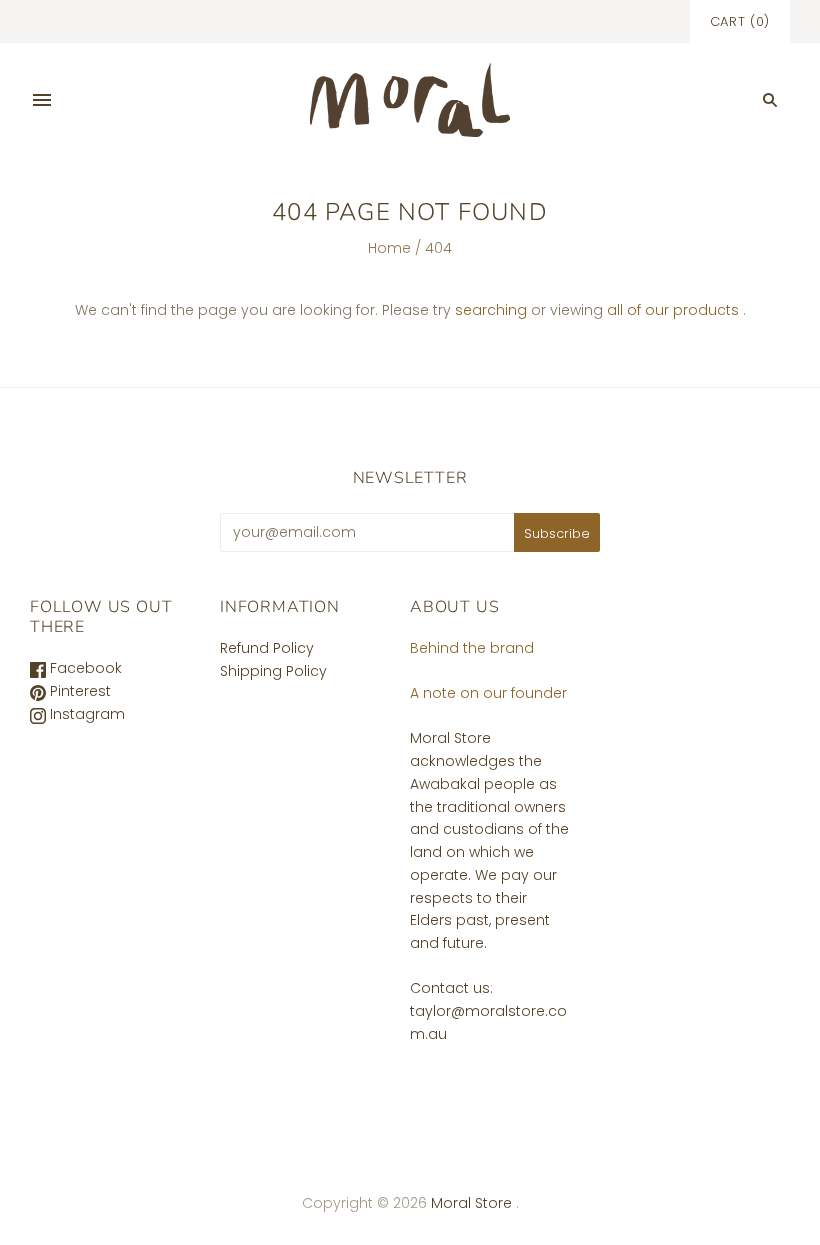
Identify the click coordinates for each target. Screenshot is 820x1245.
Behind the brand (472, 648)
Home (389, 248)
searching (491, 310)
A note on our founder (488, 693)
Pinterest (78, 691)
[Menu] (42, 100)
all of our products (673, 310)
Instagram (85, 714)
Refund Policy (267, 648)
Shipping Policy (273, 671)
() (740, 21)
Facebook (84, 668)
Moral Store (473, 1203)
